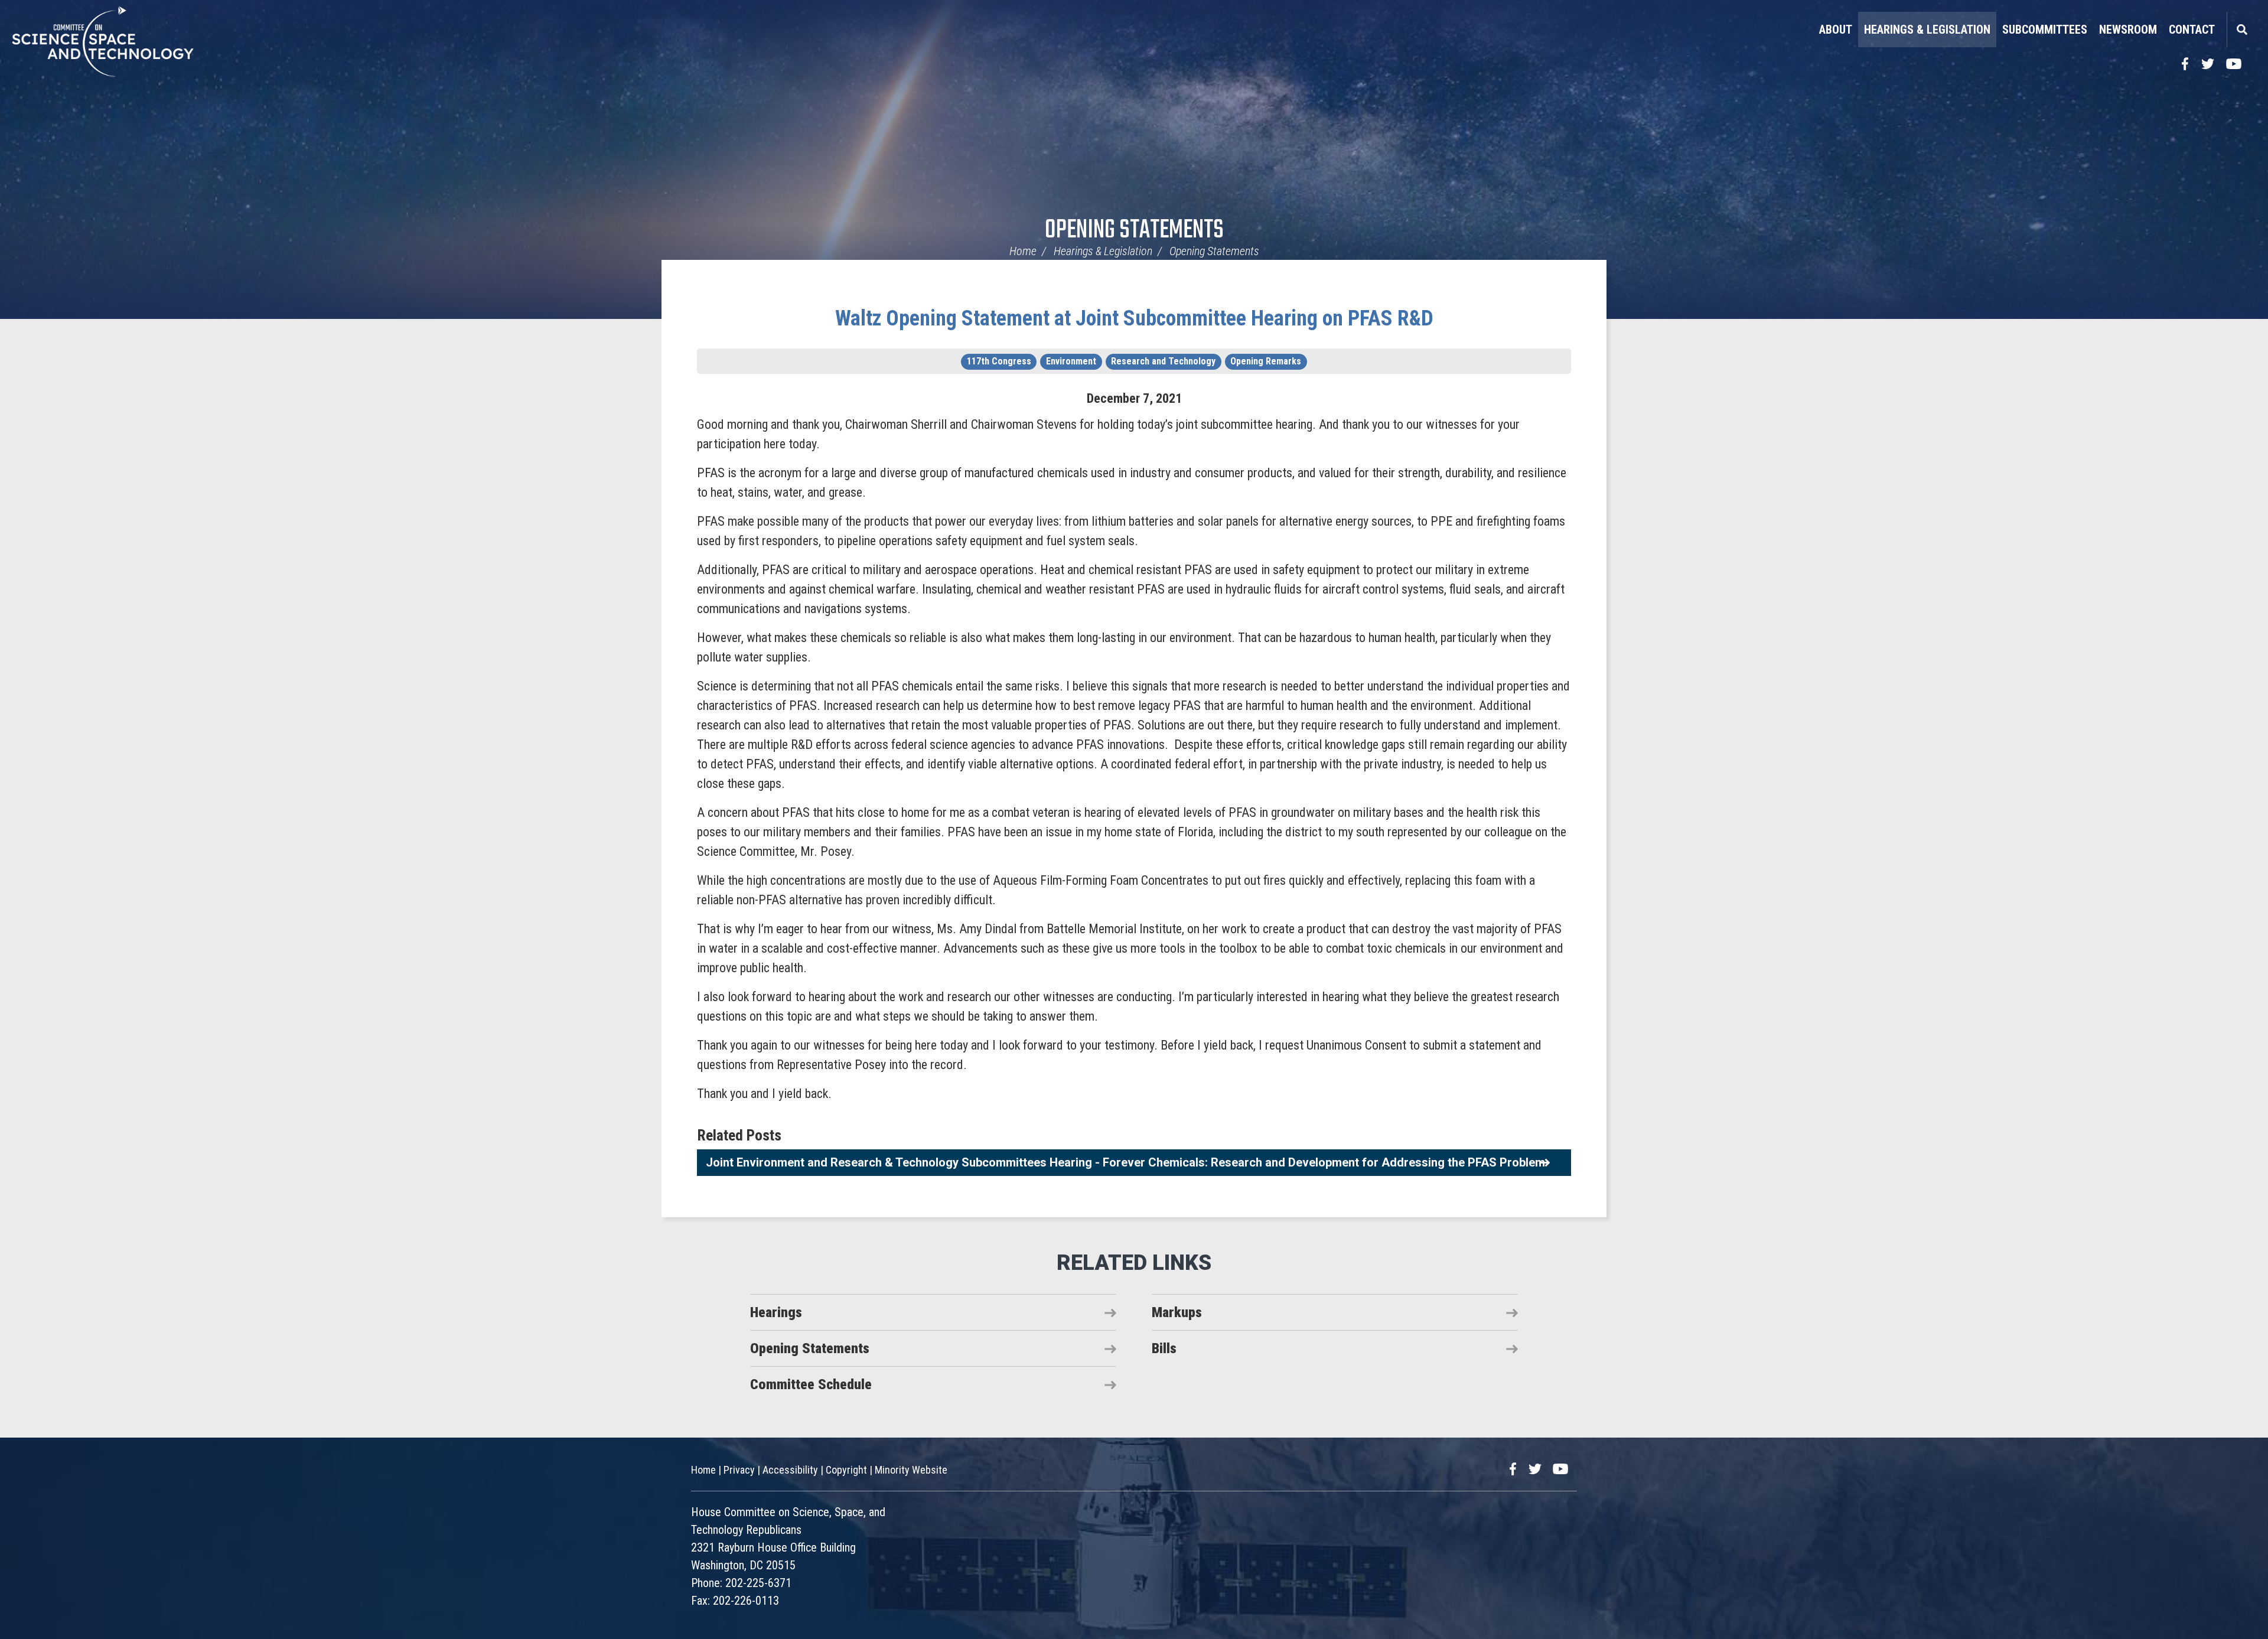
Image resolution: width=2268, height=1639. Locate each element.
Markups (1177, 1312)
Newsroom (2128, 30)
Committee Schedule (811, 1384)
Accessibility (790, 1470)
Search (2241, 30)
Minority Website (911, 1470)
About (1836, 30)
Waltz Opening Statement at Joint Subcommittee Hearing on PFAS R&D (1134, 318)
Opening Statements (1134, 231)
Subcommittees (2045, 30)
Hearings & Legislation (1927, 30)
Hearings (776, 1312)
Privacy (739, 1470)
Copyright (846, 1470)
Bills (1164, 1348)
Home (1023, 251)
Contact (2192, 30)
